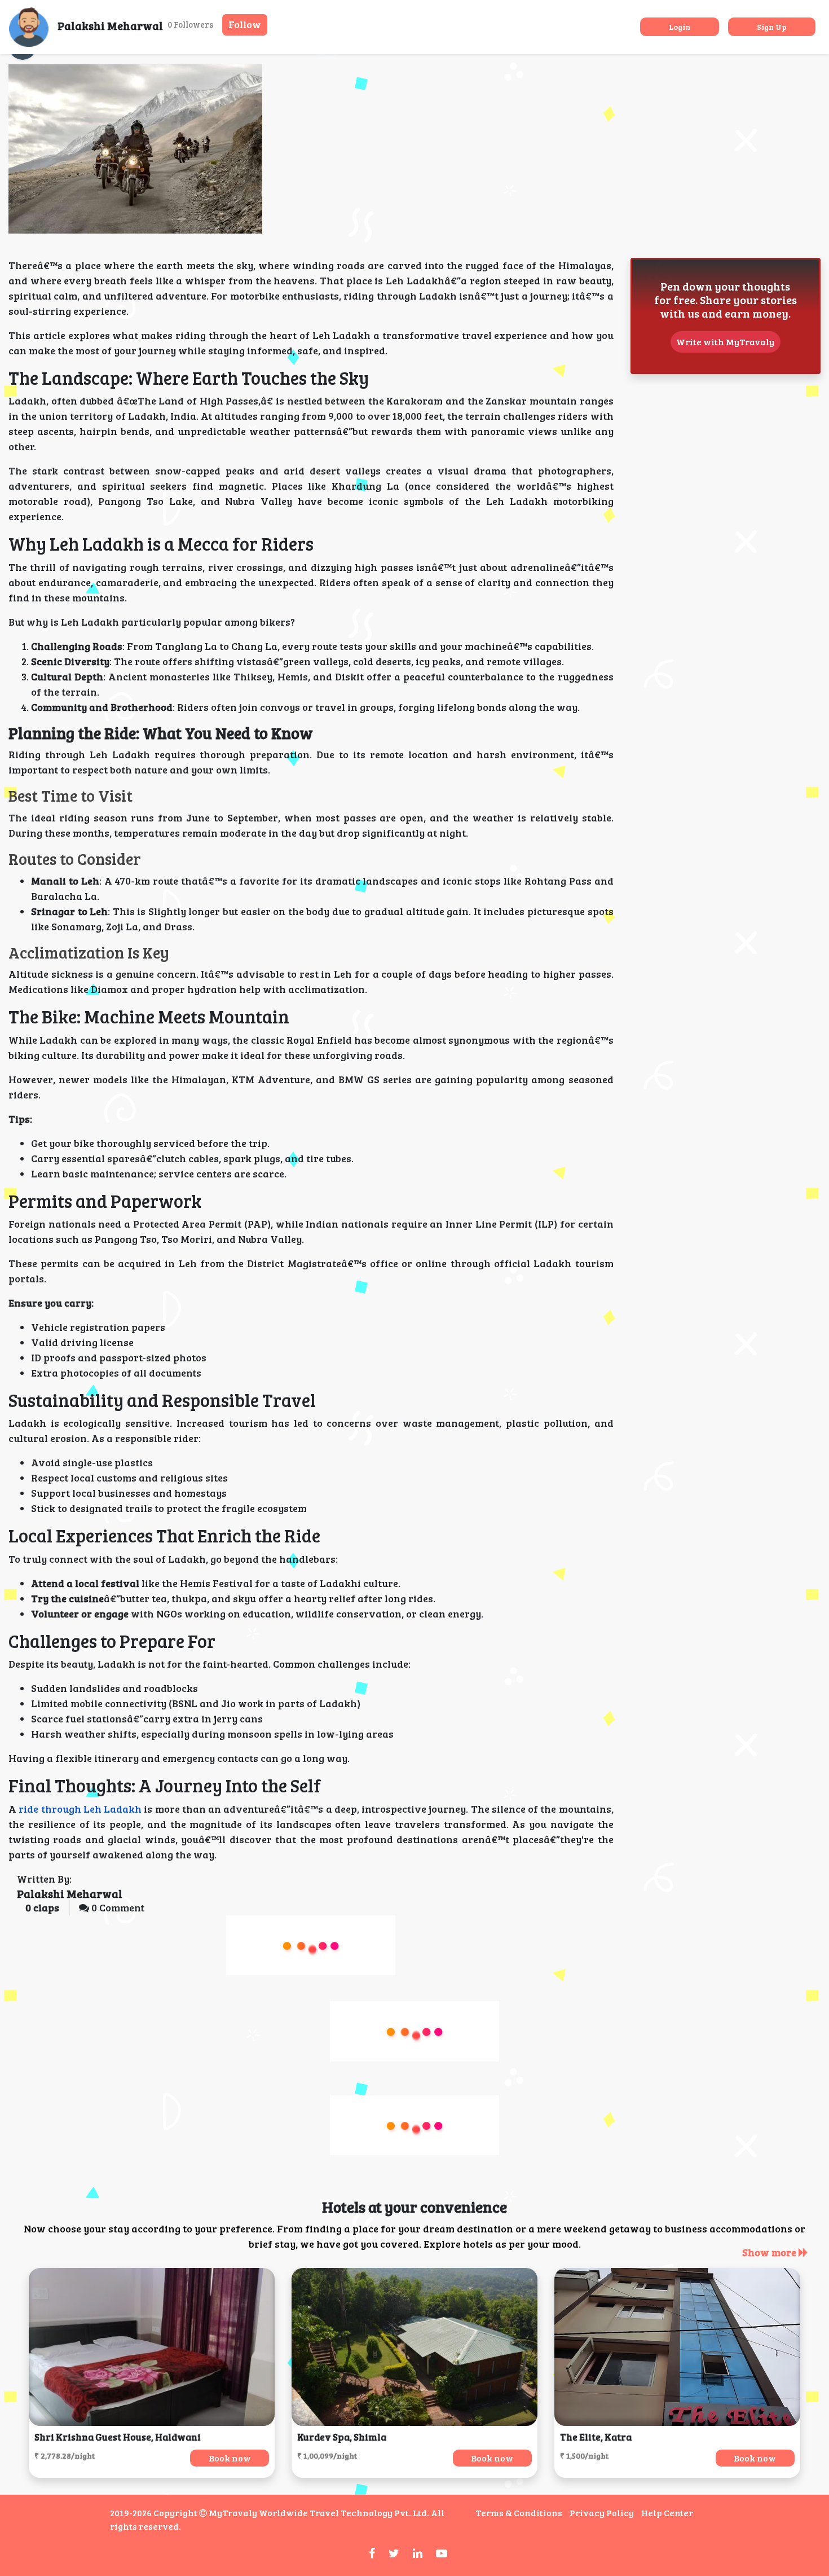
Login (680, 27)
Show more (770, 2252)
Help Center (667, 2513)
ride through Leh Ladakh (80, 1809)
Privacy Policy (602, 2513)
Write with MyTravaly (725, 342)
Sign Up (772, 27)
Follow (245, 24)
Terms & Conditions (519, 2513)
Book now (230, 2458)
